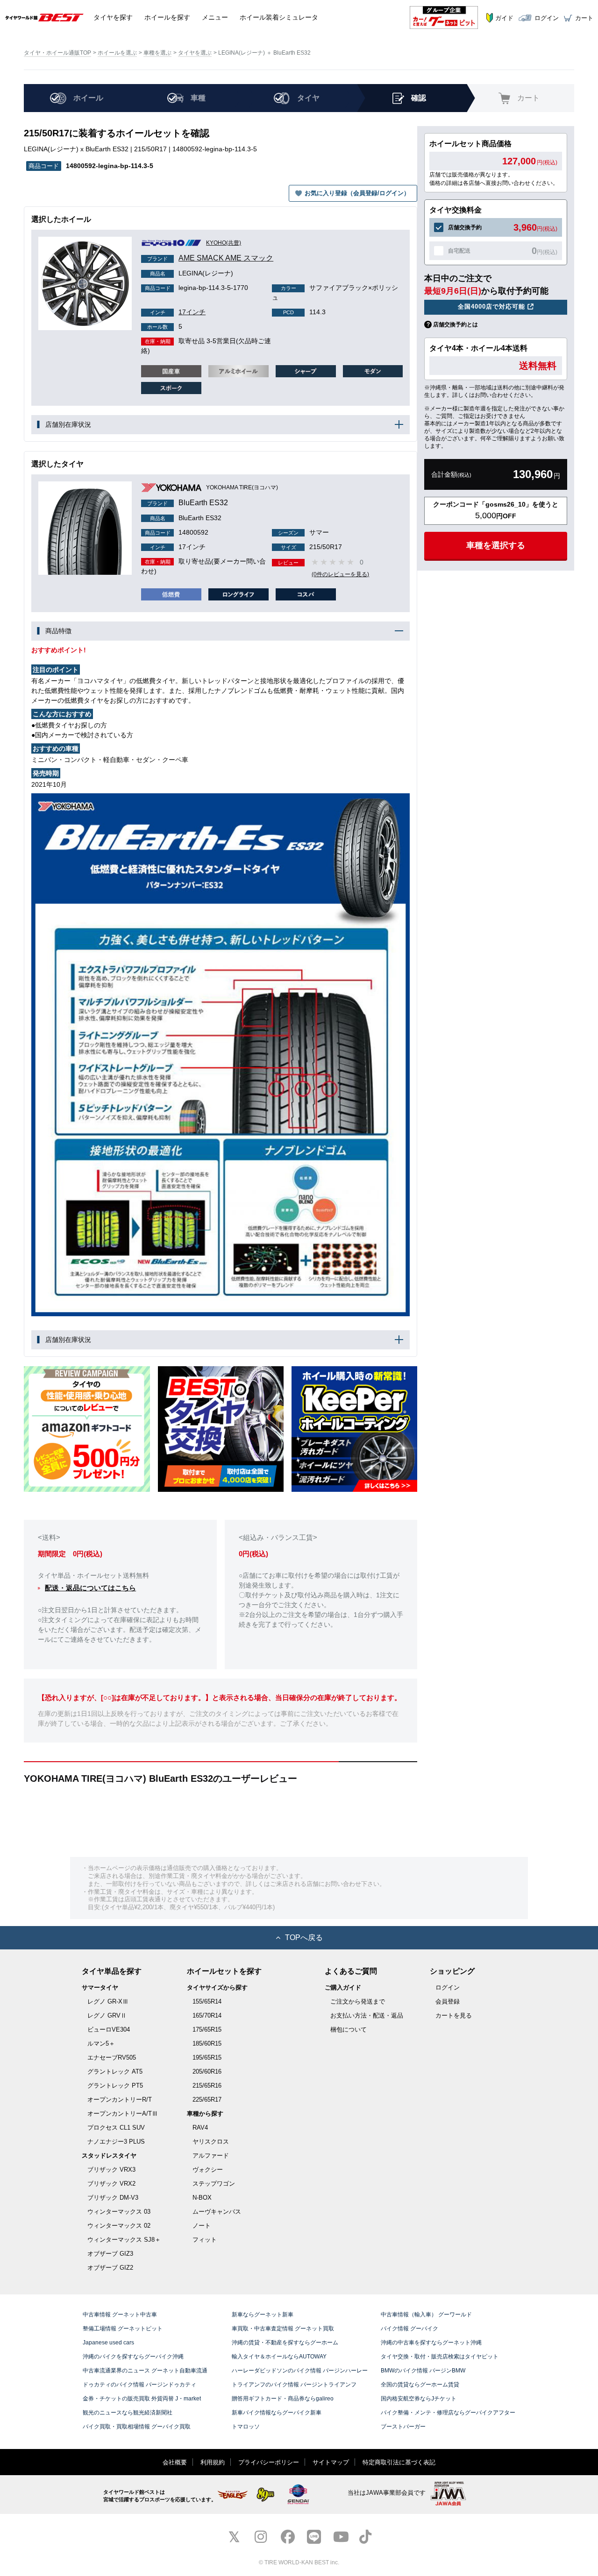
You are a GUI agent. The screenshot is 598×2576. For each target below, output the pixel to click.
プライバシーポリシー (269, 2462)
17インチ (178, 312)
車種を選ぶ (157, 53)
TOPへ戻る (304, 1937)
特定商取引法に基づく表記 (399, 2462)
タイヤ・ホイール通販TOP (57, 53)
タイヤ (113, 17)
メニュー (215, 17)
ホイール (167, 17)
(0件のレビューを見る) (340, 574)
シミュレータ (279, 17)
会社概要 (175, 2462)
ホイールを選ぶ (117, 53)
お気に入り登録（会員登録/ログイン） (357, 193)
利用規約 (213, 2462)
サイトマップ (331, 2462)
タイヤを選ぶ (195, 53)
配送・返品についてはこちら (90, 1588)
